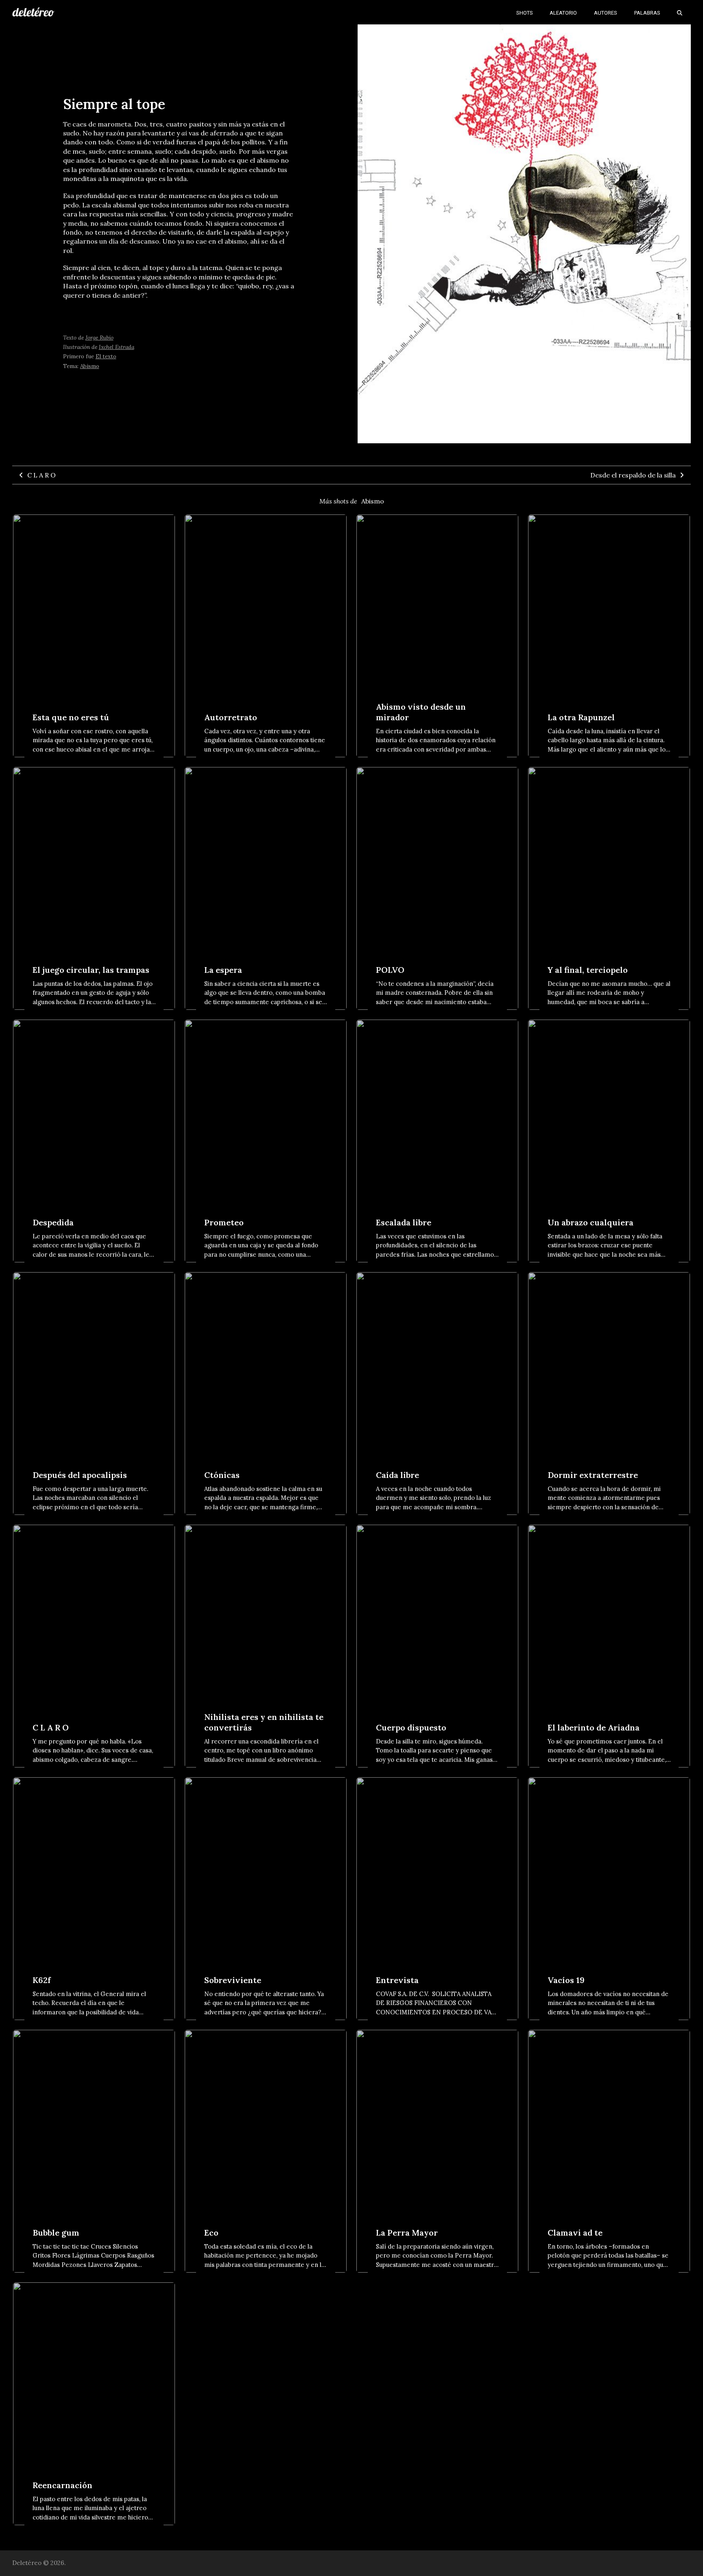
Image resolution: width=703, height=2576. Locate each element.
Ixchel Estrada (117, 347)
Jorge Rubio (99, 338)
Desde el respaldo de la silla (633, 475)
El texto (106, 356)
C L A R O (41, 475)
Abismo (90, 366)
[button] (680, 12)
